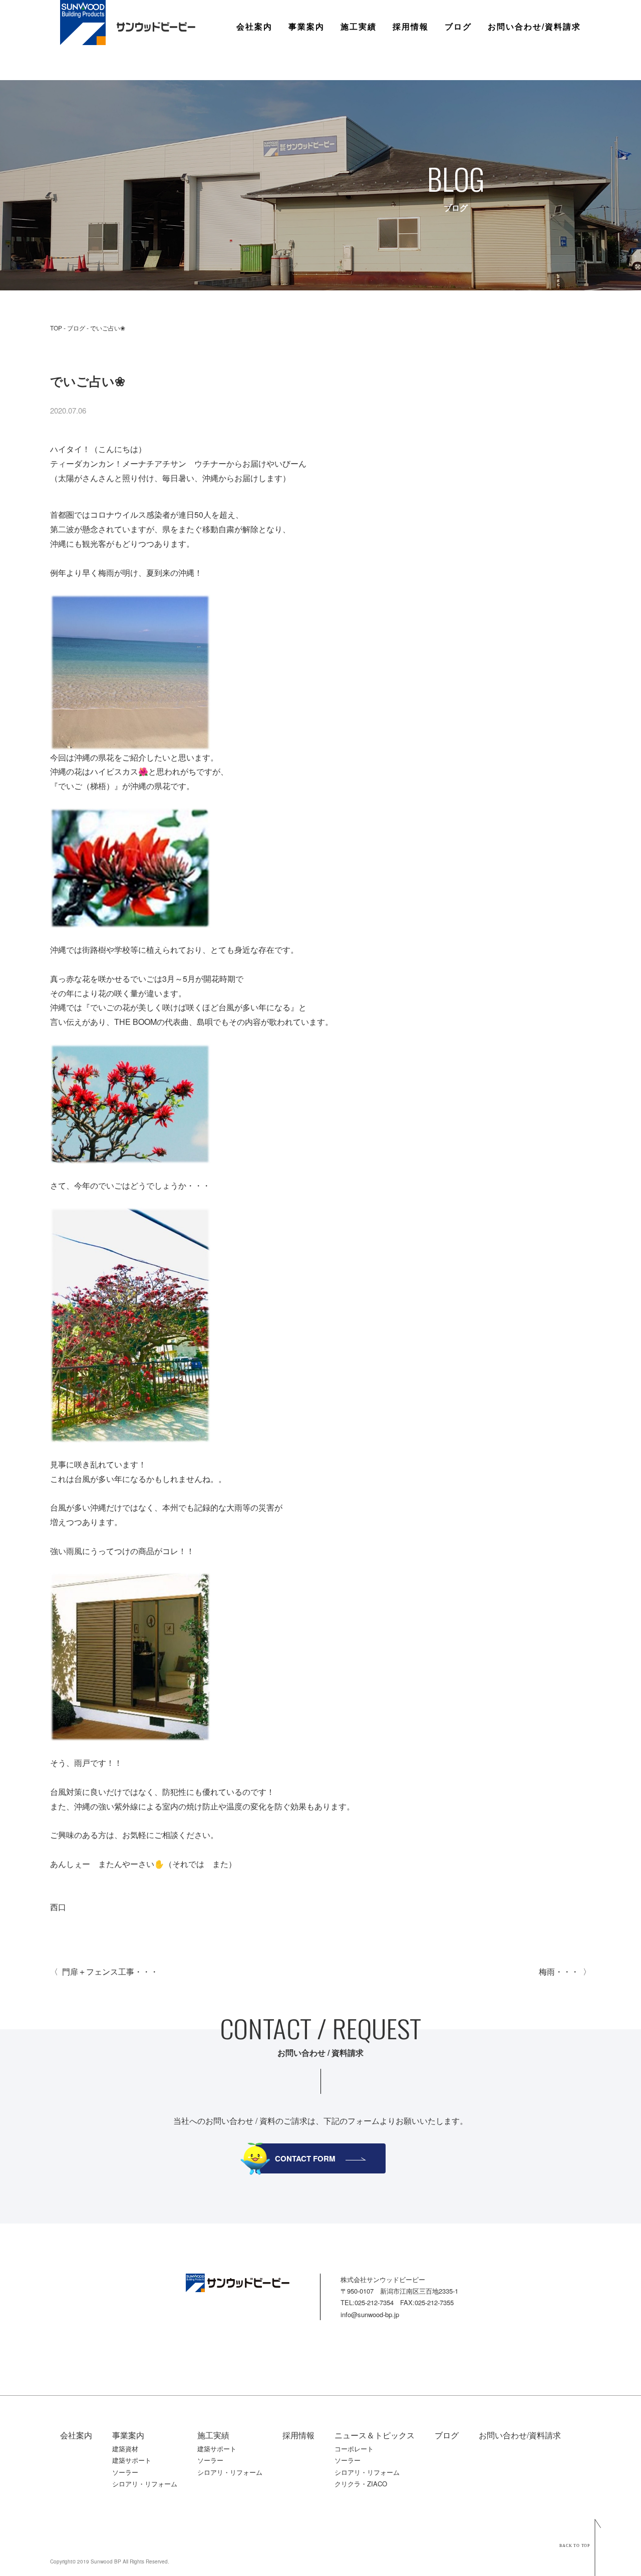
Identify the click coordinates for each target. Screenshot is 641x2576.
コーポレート (354, 2449)
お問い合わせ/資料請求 (534, 27)
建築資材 (304, 55)
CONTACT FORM (305, 2158)
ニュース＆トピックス (375, 2435)
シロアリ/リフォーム (326, 112)
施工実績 (359, 27)
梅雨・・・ (559, 1971)
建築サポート (312, 69)
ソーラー (304, 98)
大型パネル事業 (316, 83)
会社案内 (254, 27)
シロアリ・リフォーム (145, 2484)
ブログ (458, 27)
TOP (56, 328)
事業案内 (306, 27)
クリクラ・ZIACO (361, 2484)
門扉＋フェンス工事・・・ (110, 1971)
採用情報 (411, 27)
